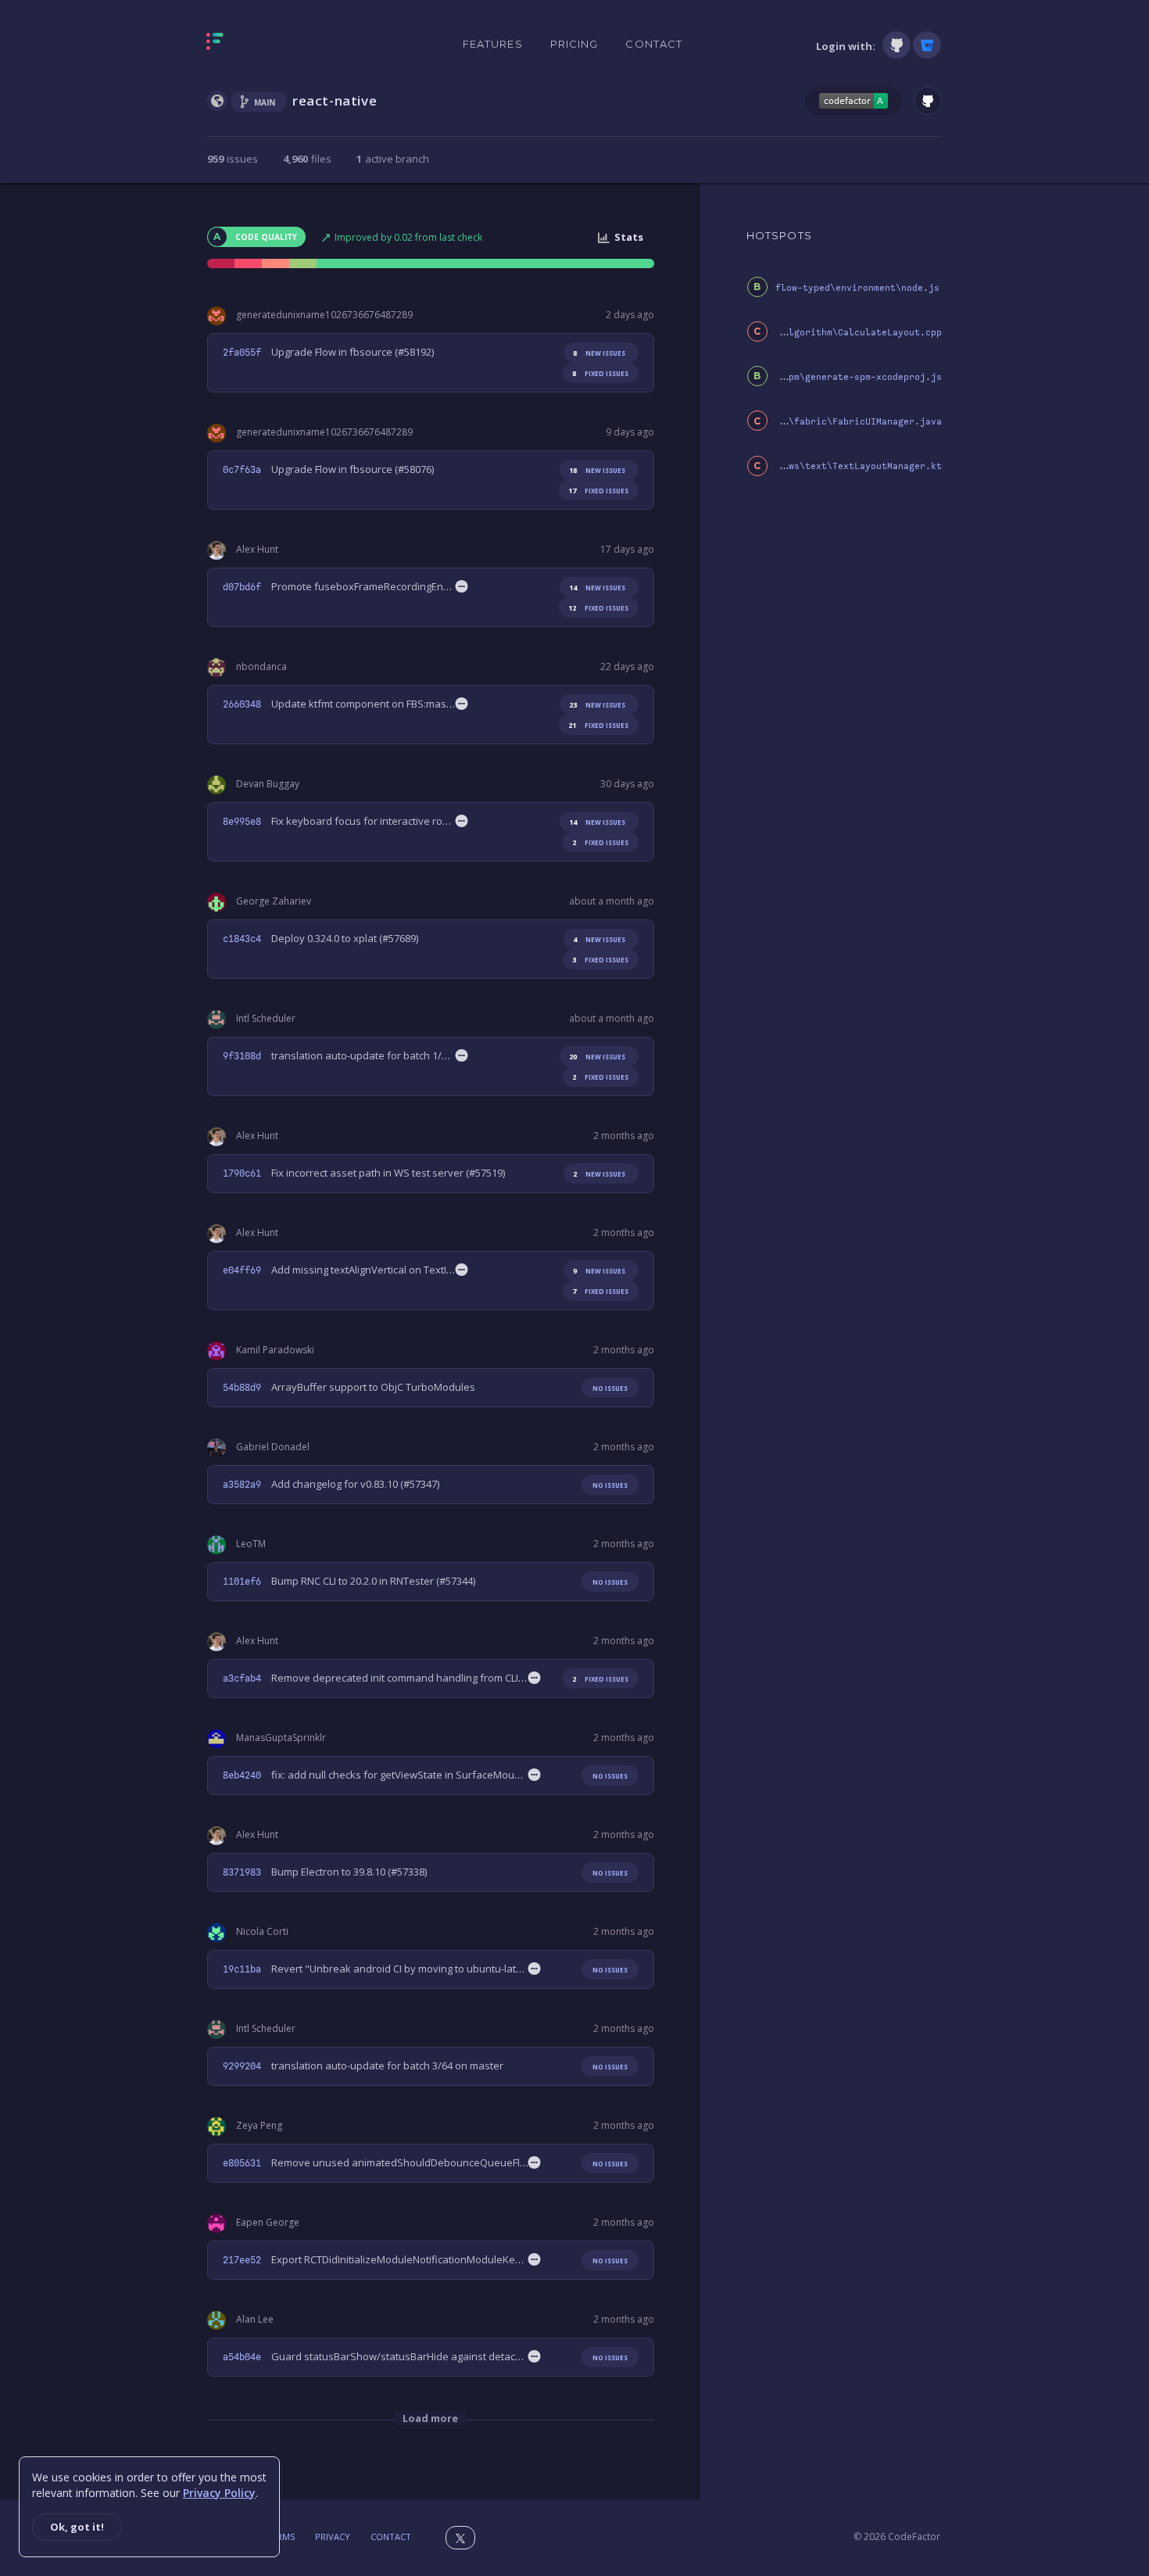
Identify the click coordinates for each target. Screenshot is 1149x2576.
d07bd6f (242, 587)
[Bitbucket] (927, 45)
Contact (654, 44)
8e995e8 (242, 822)
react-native (335, 100)
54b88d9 (242, 1388)
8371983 (242, 1872)
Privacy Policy (219, 2493)
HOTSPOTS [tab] (779, 235)
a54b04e (242, 2357)
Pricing (574, 44)
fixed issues (600, 373)
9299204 (242, 2066)
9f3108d (242, 1056)
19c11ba (242, 1969)
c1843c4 (242, 939)
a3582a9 (242, 1485)
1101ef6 (242, 1582)
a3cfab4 (242, 1679)
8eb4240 (242, 1775)
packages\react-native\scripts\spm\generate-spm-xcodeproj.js (780, 377)
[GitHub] (897, 45)
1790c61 (242, 1173)
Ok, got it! (77, 2527)
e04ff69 (242, 1270)
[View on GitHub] (928, 101)
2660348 (242, 704)
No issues (610, 1388)
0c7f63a (242, 470)
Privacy (333, 2537)
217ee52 (242, 2260)
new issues (599, 353)
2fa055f (242, 353)
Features (493, 44)
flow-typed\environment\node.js (857, 288)
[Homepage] (264, 45)
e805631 (242, 2163)
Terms (281, 2537)
